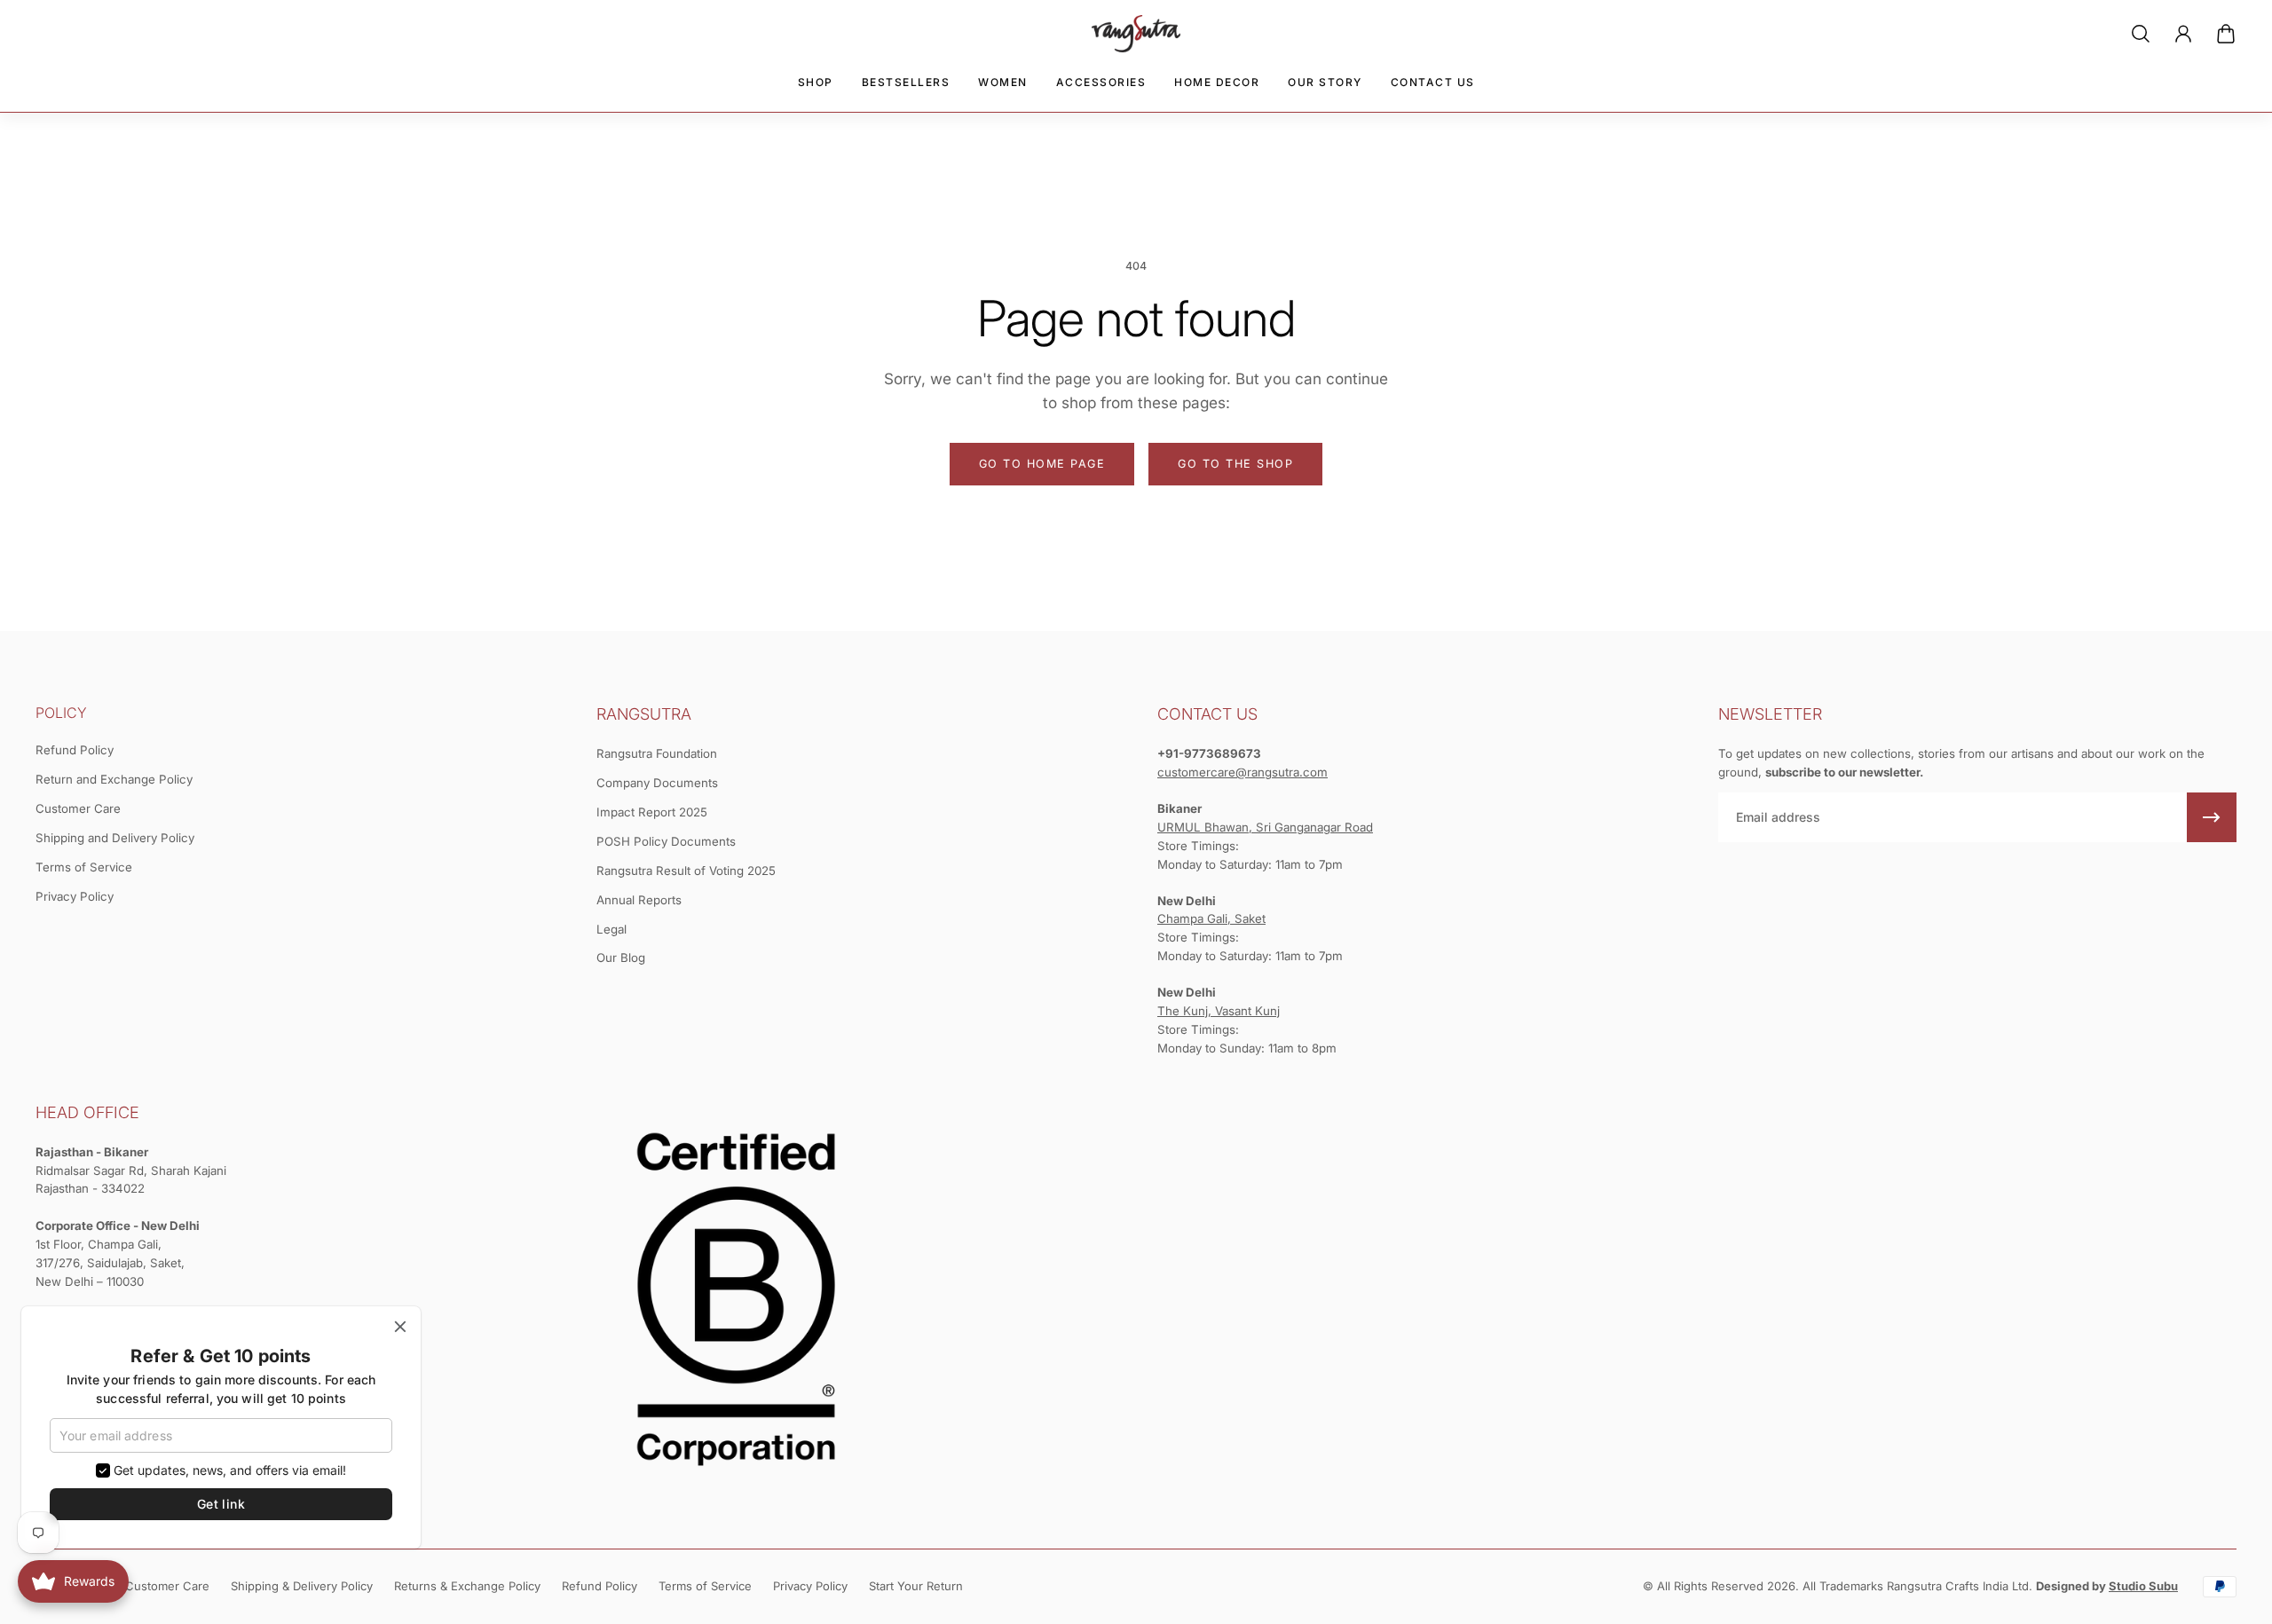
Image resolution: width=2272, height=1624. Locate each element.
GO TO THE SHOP (1235, 464)
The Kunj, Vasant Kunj (1219, 1011)
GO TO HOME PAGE (1042, 464)
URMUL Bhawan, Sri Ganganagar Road (1265, 827)
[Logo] (1136, 34)
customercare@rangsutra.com (1242, 772)
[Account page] (2183, 34)
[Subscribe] (2212, 817)
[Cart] (2226, 34)
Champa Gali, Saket (1211, 918)
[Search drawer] (2141, 34)
